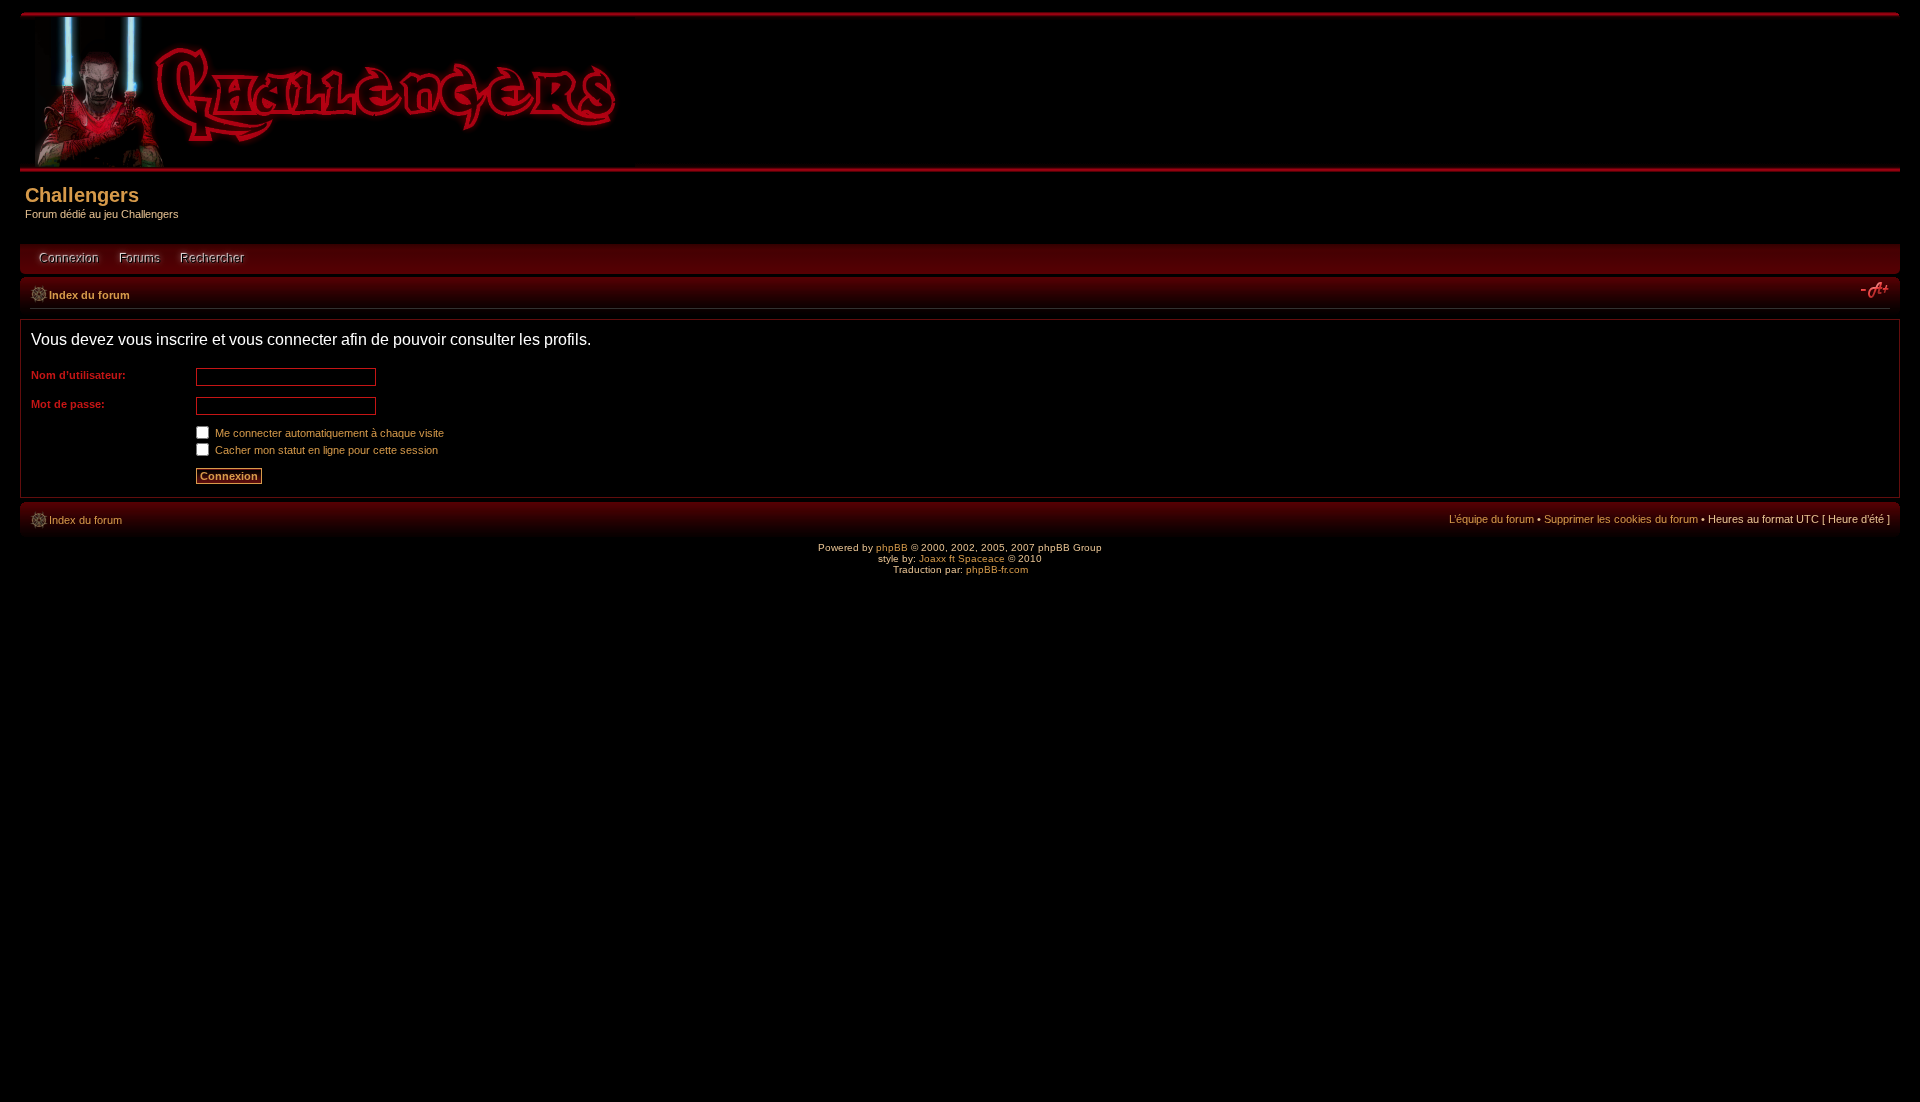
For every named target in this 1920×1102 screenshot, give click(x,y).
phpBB (892, 547)
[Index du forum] (336, 158)
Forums (140, 259)
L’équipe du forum (1491, 519)
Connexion (70, 259)
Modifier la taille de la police (1875, 291)
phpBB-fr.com (997, 569)
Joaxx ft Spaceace (962, 558)
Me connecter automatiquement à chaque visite (328, 433)
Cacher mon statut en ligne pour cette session (325, 450)
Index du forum (89, 295)
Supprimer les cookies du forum (1621, 519)
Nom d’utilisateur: (78, 375)
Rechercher (213, 259)
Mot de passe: (68, 404)
